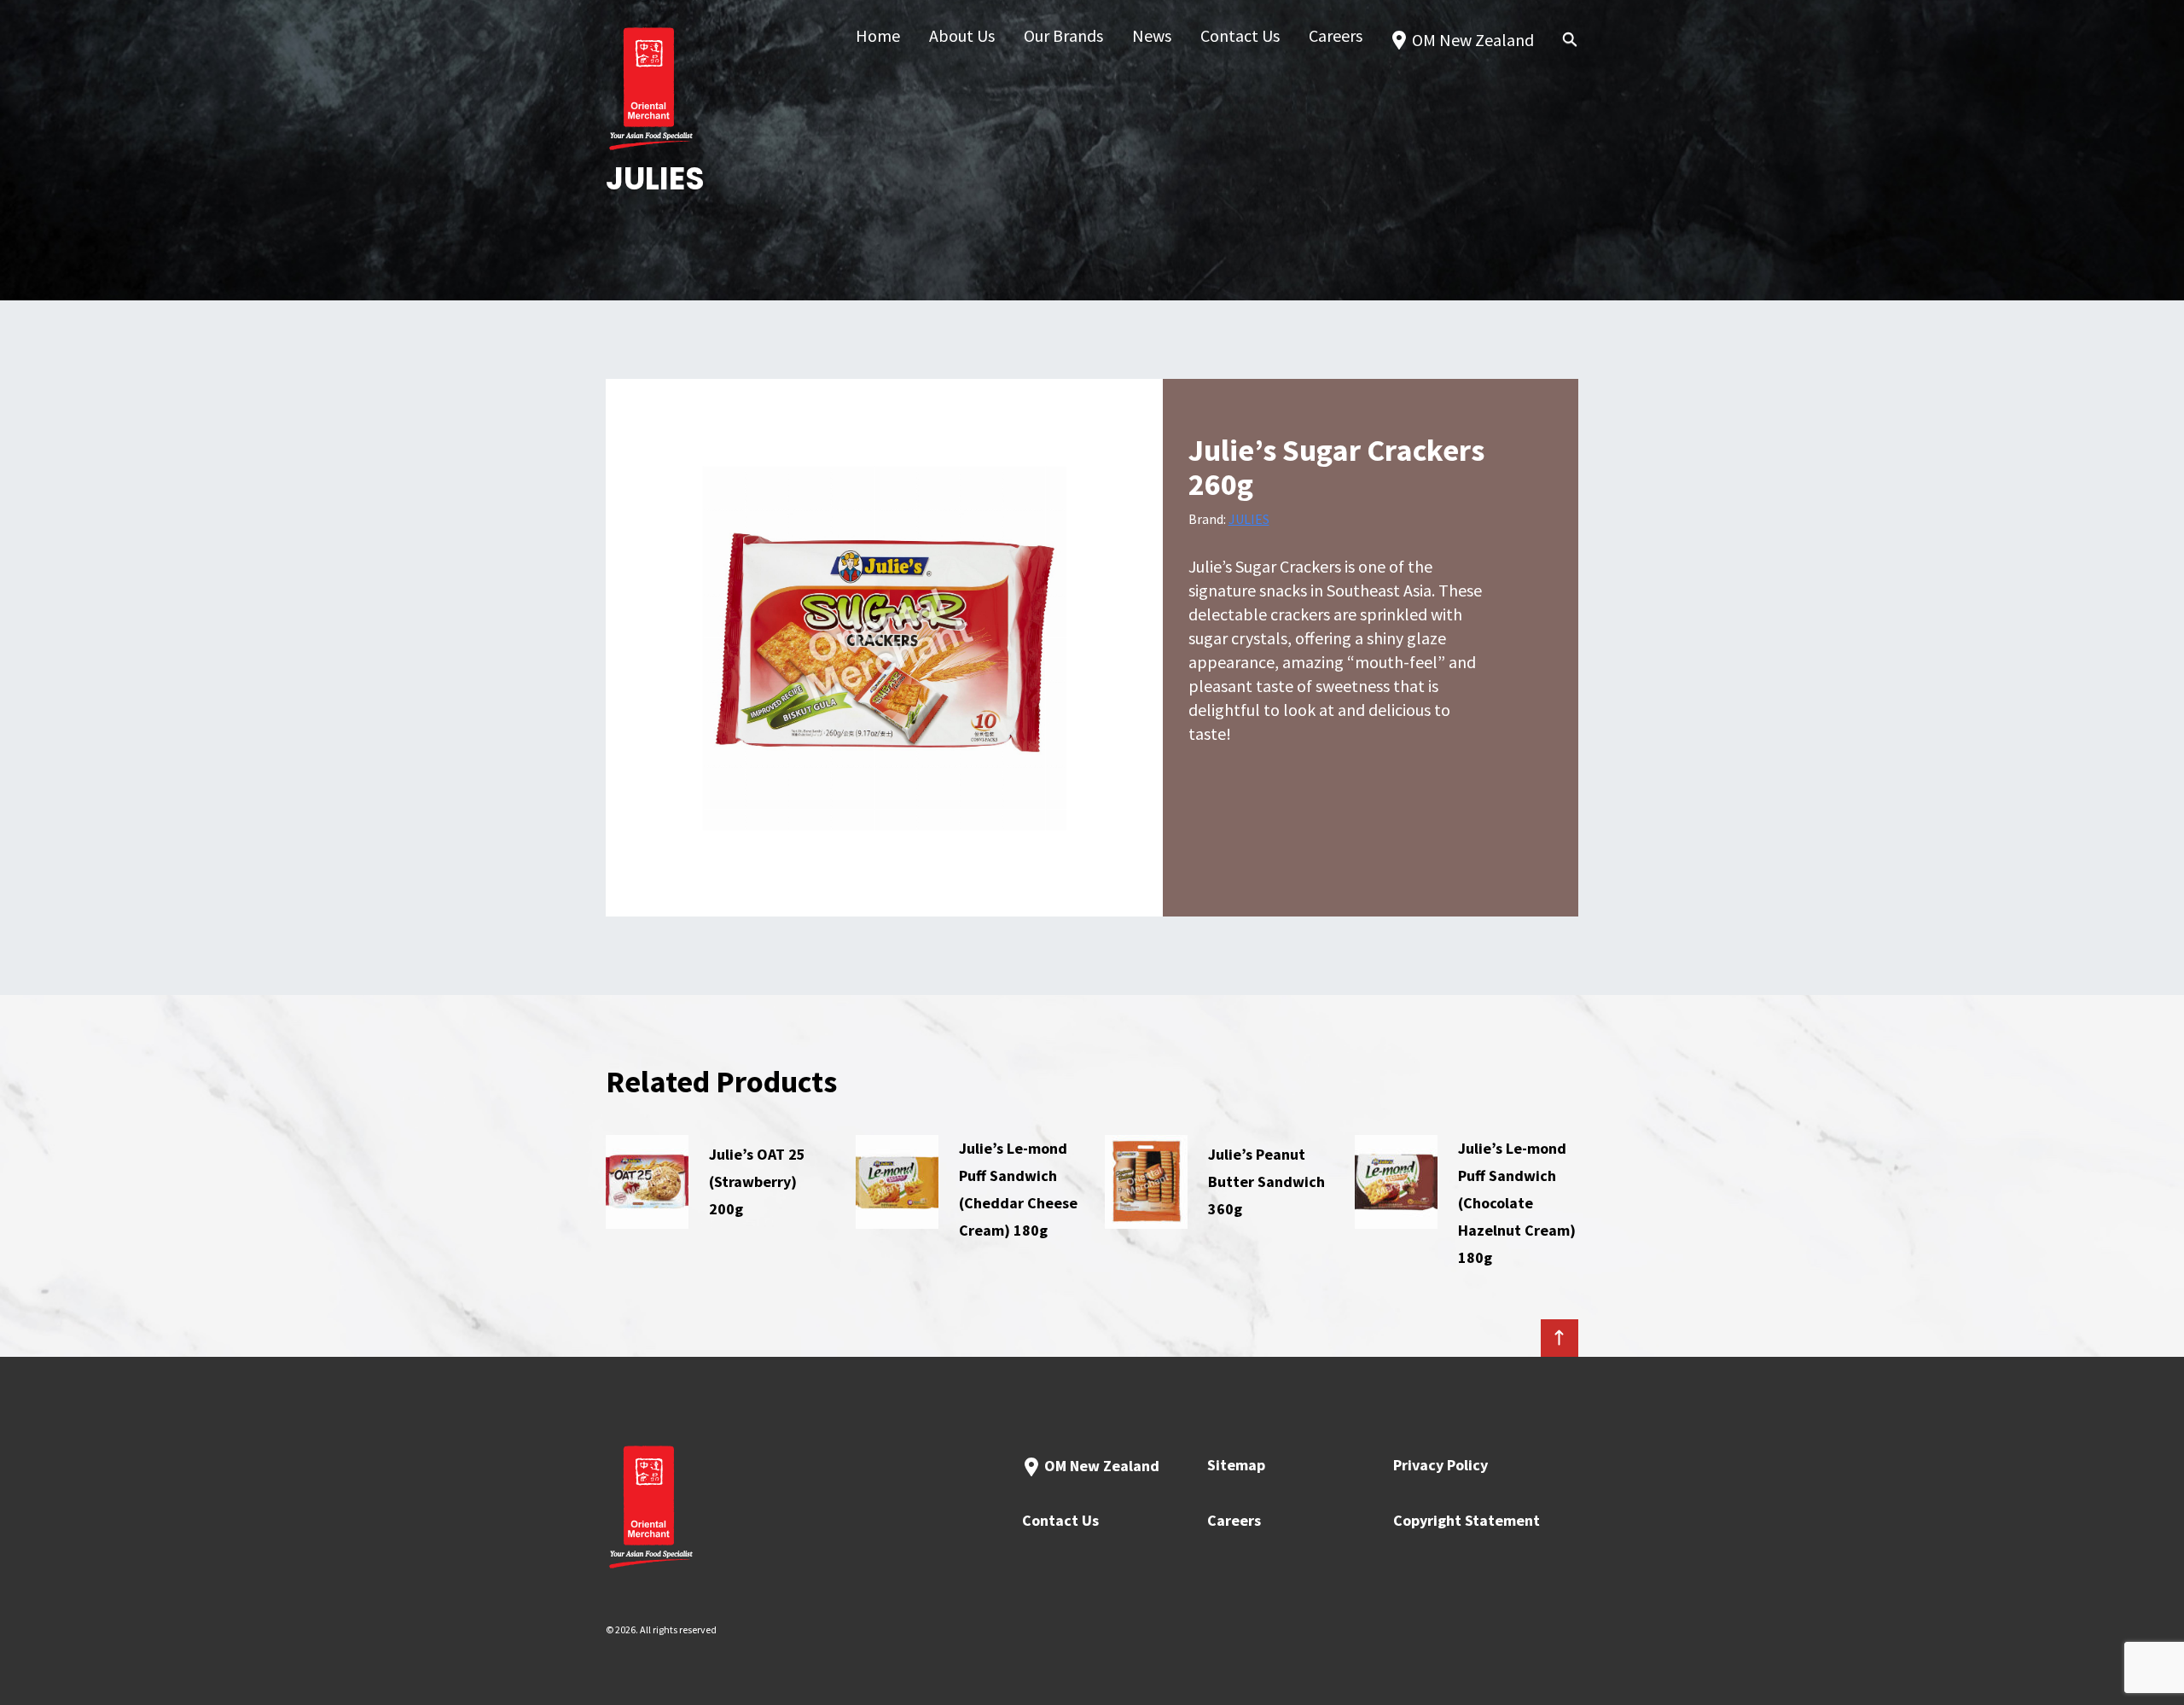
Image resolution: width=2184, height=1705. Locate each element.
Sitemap (1236, 1465)
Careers (1234, 1520)
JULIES (1249, 519)
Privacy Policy (1441, 1465)
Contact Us (1060, 1520)
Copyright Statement (1467, 1520)
